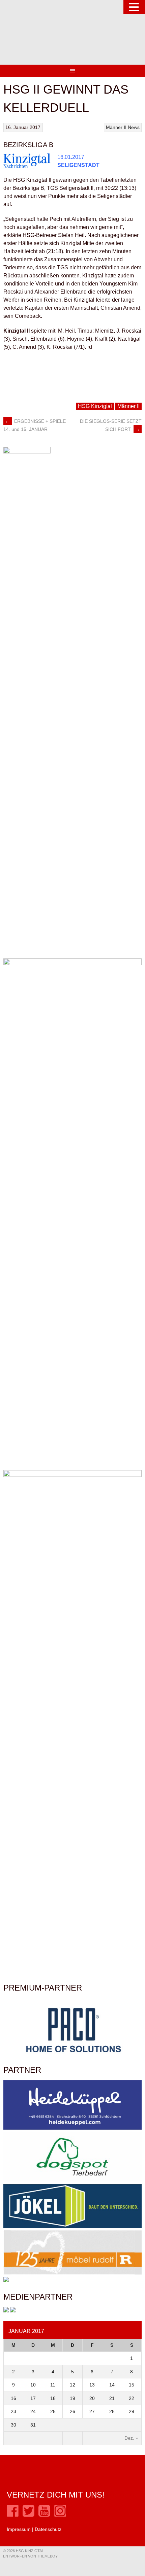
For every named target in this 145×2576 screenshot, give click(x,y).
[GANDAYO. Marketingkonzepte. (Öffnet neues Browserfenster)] (6, 2311)
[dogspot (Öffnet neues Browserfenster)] (72, 2180)
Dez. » (131, 2438)
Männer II (116, 127)
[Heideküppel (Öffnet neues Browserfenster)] (72, 2128)
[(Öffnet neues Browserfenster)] (13, 2515)
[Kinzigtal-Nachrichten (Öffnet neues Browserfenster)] (13, 2311)
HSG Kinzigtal (95, 406)
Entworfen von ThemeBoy (30, 2556)
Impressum (19, 2529)
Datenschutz (48, 2529)
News (134, 127)
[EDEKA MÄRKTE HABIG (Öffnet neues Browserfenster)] (6, 2280)
